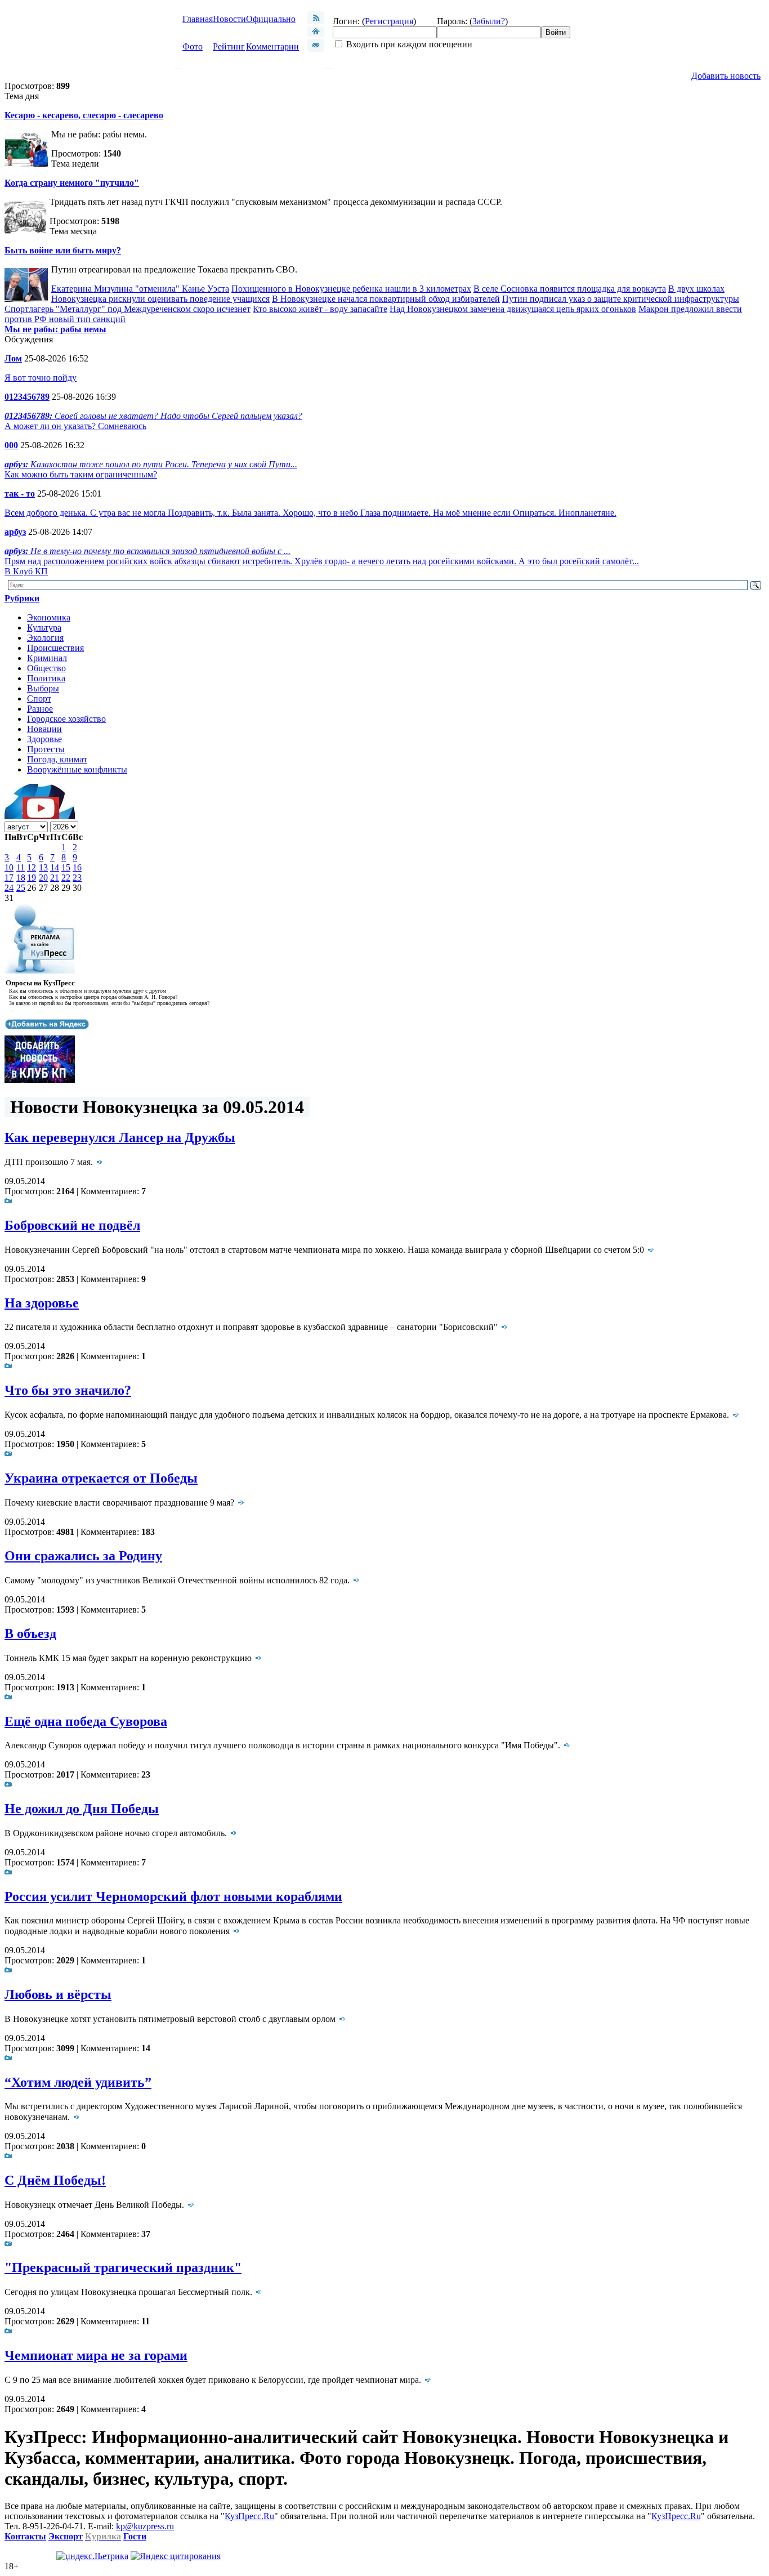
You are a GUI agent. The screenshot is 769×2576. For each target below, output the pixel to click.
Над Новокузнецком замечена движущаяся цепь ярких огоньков (513, 309)
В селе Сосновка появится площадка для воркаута (570, 289)
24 (9, 888)
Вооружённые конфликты (77, 769)
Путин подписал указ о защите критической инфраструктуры (621, 299)
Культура (44, 628)
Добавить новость (726, 76)
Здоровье (44, 739)
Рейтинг (229, 46)
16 (77, 867)
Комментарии (272, 46)
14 (55, 867)
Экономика (49, 617)
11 (21, 867)
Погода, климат (57, 759)
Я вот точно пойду (41, 378)
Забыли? (489, 21)
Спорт (39, 698)
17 (9, 878)
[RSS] (316, 21)
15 (66, 867)
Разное (40, 709)
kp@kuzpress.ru (145, 2526)
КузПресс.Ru (249, 2516)
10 (9, 867)
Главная (198, 19)
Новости (229, 19)
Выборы (43, 688)
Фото (193, 46)
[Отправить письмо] (316, 49)
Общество (46, 668)
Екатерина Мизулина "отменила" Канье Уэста (140, 289)
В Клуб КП (26, 571)
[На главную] (316, 34)
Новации (44, 729)
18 (21, 878)
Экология (45, 638)
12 (32, 867)
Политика (46, 678)
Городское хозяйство (66, 719)
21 (55, 878)
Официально (271, 19)
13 (43, 867)
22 (66, 878)
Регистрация (389, 21)
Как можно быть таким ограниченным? (81, 474)
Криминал (47, 658)
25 (21, 888)
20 (43, 878)
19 (32, 878)
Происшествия (55, 648)
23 (77, 878)
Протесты (46, 749)
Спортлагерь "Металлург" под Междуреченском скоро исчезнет (128, 309)
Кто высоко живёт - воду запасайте (320, 309)
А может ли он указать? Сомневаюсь (75, 426)
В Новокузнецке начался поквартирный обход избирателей (386, 299)
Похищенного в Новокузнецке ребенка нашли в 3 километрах (351, 289)
